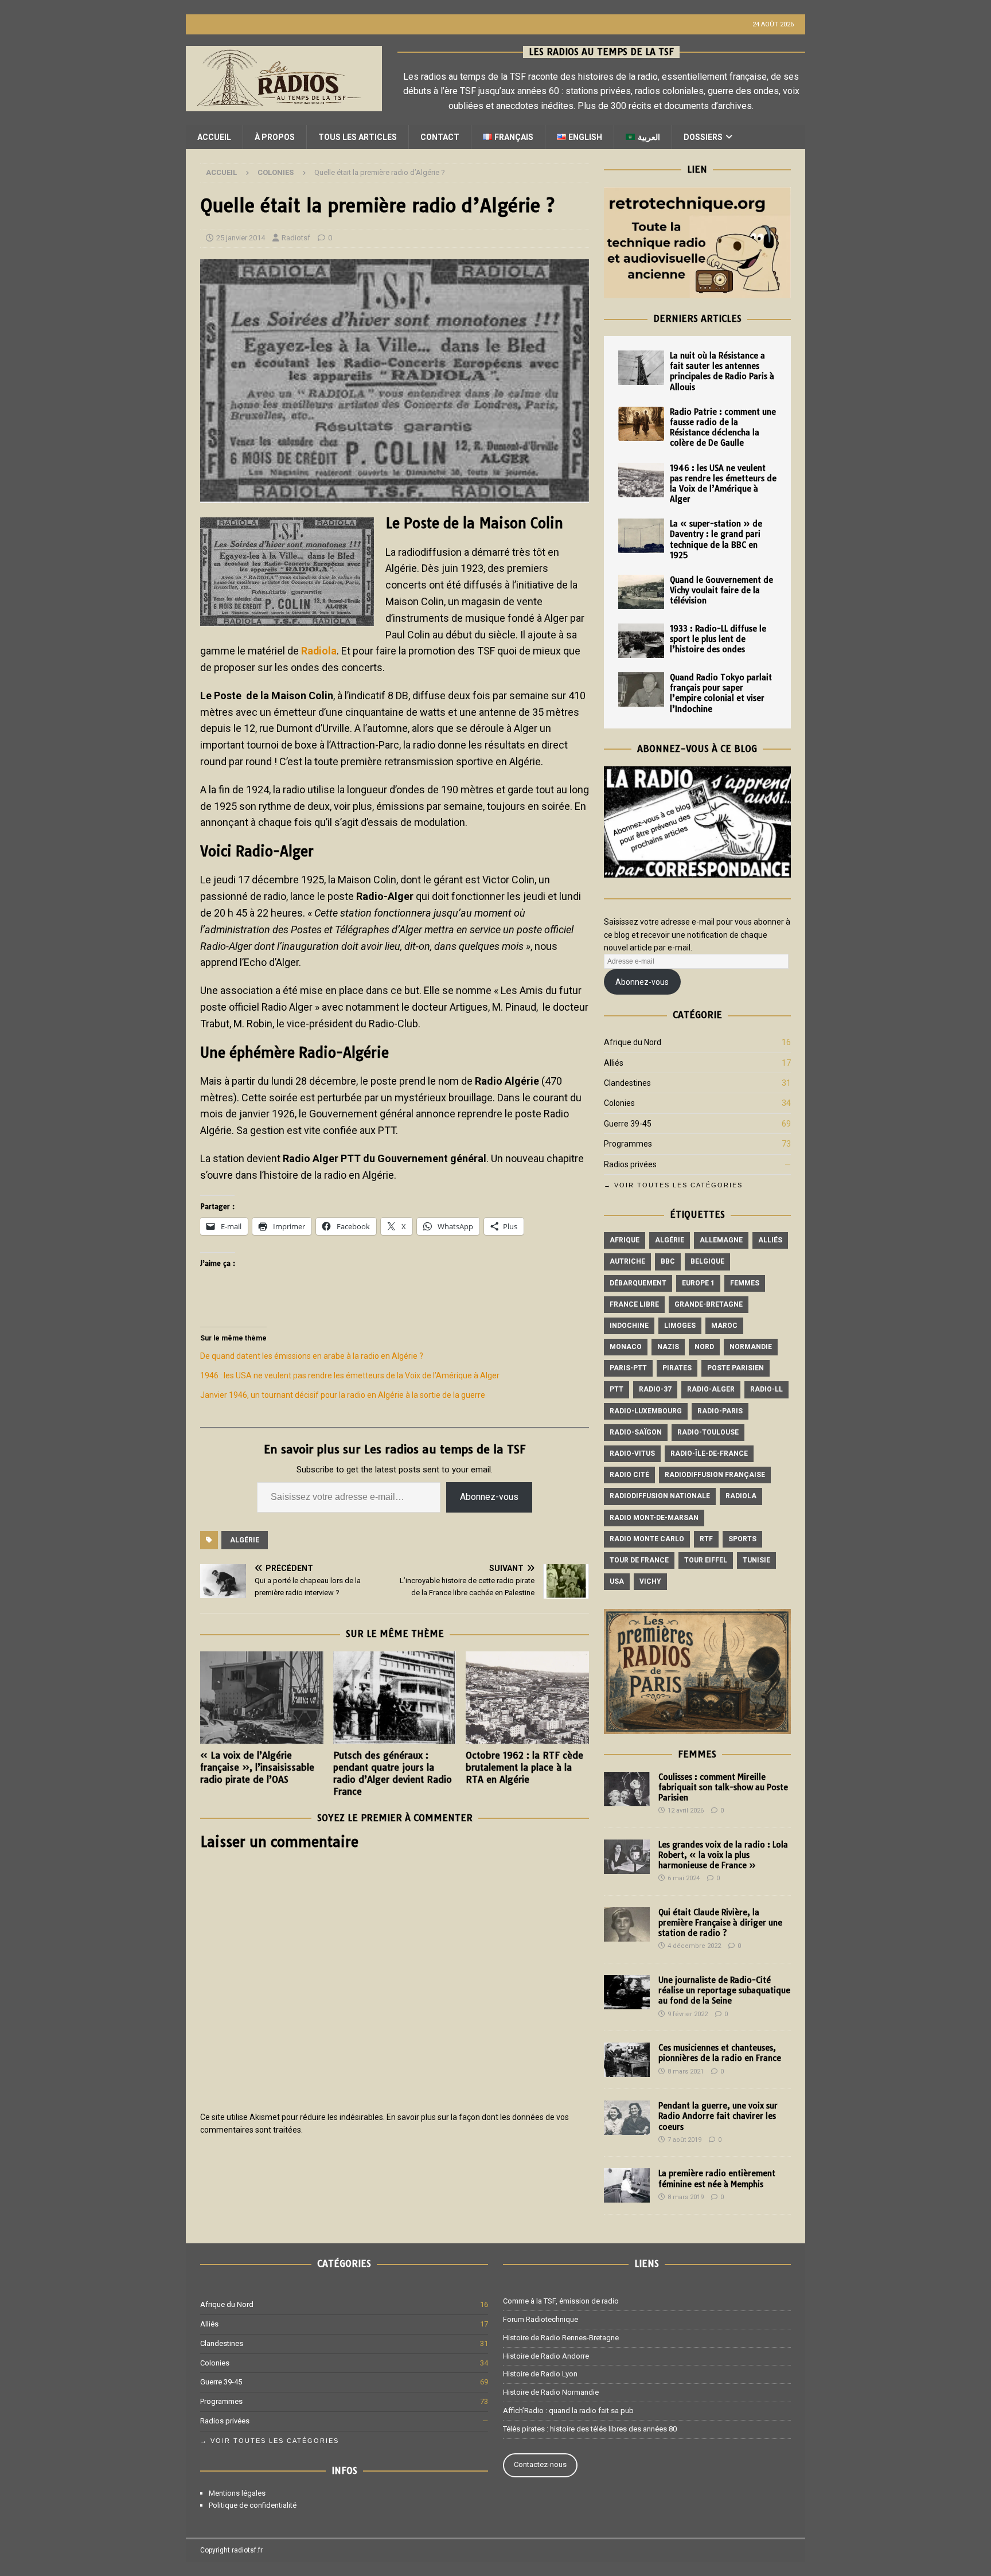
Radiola (319, 651)
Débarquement (638, 1283)
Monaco (626, 1347)
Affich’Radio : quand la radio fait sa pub (568, 2411)
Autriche (627, 1261)
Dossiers (703, 137)
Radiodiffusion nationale (660, 1496)
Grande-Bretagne (709, 1304)
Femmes (745, 1283)
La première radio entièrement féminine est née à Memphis (717, 2179)
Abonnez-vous (489, 1497)
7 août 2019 (684, 2140)
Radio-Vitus (632, 1453)
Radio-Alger (711, 1389)
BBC (668, 1261)
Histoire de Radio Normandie (551, 2392)
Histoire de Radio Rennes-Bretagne (561, 2338)
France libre (634, 1304)
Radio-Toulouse (708, 1432)
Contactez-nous (540, 2464)
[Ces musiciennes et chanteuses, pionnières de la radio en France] (627, 2060)
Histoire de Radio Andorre (546, 2356)
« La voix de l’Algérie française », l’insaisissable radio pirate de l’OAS (257, 1767)
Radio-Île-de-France (709, 1453)
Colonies (619, 1103)
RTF (706, 1539)
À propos (275, 137)
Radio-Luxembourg (646, 1411)
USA (617, 1581)
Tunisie (756, 1560)
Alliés (614, 1063)
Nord (704, 1347)
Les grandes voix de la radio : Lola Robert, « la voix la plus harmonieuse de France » (723, 1855)
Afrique (625, 1240)
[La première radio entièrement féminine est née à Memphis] (627, 2185)
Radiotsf (296, 238)
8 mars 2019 (686, 2197)
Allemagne (721, 1240)
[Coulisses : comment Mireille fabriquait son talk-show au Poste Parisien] (627, 1789)
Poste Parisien (736, 1368)
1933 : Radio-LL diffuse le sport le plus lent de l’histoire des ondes (718, 639)
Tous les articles (358, 137)
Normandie (751, 1347)
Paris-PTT (628, 1368)
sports (742, 1539)
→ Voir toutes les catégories (673, 1185)
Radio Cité (629, 1475)
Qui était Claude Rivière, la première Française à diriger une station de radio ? (720, 1923)
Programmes (628, 1144)
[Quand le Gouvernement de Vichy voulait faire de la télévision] (641, 592)
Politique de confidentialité (253, 2505)
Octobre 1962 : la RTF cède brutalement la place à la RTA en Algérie (524, 1767)
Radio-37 (655, 1389)
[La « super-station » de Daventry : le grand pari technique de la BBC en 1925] (641, 536)
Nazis (668, 1347)
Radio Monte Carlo (647, 1539)
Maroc (724, 1326)
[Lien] (697, 292)
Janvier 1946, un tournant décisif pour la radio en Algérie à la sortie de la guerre (343, 1395)
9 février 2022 (688, 2014)
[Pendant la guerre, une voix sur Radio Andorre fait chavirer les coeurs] (627, 2118)
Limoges (680, 1326)
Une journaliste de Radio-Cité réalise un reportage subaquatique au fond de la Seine (724, 1990)
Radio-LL (766, 1389)
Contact (440, 137)
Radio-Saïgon (636, 1432)
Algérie (245, 1540)
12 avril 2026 (686, 1811)
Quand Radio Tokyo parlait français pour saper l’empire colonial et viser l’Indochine (721, 693)
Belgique (707, 1261)
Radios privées (630, 1164)
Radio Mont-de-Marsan (654, 1518)
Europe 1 (698, 1283)
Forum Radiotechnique (541, 2319)
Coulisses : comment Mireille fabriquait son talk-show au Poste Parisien (723, 1787)
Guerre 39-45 (628, 1124)
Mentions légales (237, 2493)
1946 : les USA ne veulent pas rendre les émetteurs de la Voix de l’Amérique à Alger (350, 1375)
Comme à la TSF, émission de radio (561, 2301)
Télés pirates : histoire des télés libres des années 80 (590, 2429)
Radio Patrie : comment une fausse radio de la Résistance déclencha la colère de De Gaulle (723, 428)
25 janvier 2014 (241, 238)
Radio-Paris (720, 1411)
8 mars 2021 (686, 2072)
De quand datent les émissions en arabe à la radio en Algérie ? (312, 1356)
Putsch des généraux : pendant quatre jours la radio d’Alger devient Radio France (393, 1773)
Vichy (650, 1581)
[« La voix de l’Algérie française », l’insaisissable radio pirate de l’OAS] (262, 1698)
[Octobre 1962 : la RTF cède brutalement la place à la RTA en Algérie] (527, 1698)
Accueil (214, 137)
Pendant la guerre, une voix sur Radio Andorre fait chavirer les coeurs (718, 2116)
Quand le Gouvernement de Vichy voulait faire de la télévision (721, 590)
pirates (677, 1368)
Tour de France (639, 1560)
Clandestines (627, 1083)
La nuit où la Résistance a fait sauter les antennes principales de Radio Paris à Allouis (722, 371)
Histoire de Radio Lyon (540, 2374)
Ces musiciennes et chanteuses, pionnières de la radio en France (720, 2053)
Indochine (629, 1326)
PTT (617, 1389)
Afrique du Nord (633, 1042)
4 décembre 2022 (694, 1946)
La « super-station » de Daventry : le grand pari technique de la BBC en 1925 (716, 539)
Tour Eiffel (706, 1560)
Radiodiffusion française (715, 1475)
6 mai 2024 (684, 1878)
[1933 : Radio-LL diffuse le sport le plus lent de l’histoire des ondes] (641, 641)
